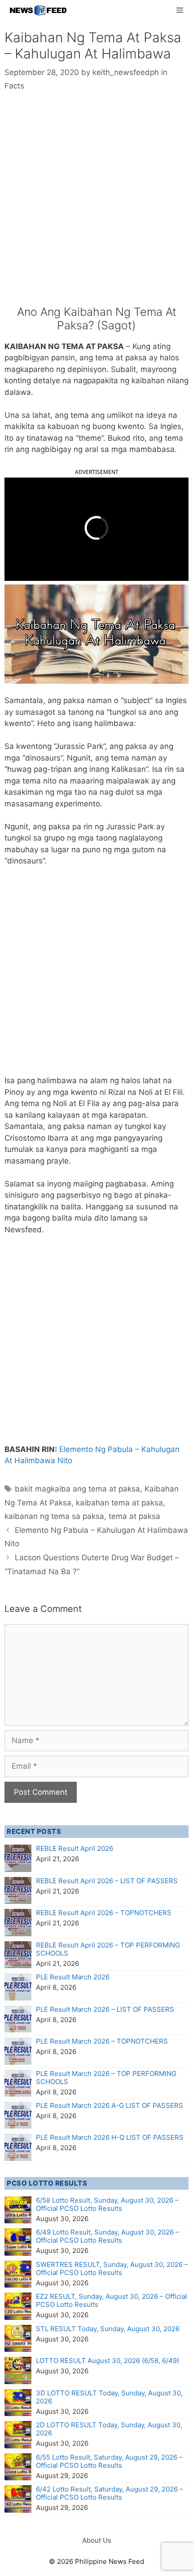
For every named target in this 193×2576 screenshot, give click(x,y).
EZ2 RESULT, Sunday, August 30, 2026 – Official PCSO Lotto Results (112, 2300)
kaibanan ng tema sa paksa (54, 1516)
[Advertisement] (96, 205)
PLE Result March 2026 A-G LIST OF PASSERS (110, 2105)
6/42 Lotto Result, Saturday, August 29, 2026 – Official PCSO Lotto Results (110, 2493)
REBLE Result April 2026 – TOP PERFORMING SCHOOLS (108, 1949)
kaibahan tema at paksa (119, 1503)
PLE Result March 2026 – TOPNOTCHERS (102, 2041)
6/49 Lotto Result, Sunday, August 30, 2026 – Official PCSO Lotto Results (107, 2236)
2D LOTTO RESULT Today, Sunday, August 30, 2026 (109, 2429)
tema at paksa (134, 1516)
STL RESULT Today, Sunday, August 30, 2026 (108, 2329)
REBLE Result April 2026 (75, 1848)
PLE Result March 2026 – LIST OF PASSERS (105, 2009)
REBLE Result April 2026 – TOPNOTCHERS (104, 1913)
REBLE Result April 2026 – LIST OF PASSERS (107, 1881)
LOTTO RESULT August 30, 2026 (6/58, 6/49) (107, 2361)
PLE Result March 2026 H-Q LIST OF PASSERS (110, 2137)
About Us (97, 2540)
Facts (14, 86)
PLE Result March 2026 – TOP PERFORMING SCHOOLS (106, 2078)
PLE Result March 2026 (73, 1977)
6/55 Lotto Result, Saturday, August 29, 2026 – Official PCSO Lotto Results (109, 2461)
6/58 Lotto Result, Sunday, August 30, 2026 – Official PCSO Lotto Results (107, 2204)
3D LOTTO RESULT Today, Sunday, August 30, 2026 (109, 2397)
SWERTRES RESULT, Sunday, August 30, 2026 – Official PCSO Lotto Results (112, 2268)
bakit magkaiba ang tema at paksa (77, 1489)
